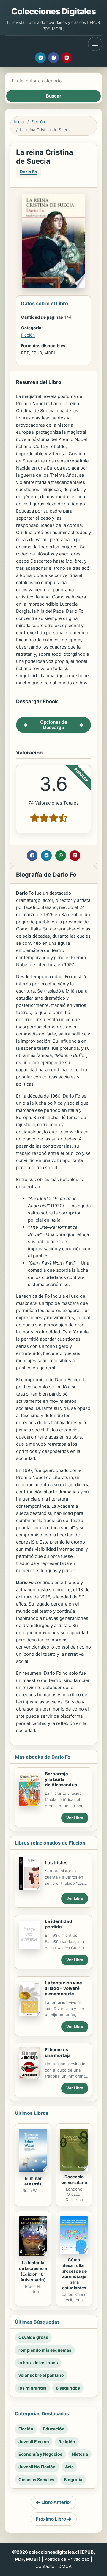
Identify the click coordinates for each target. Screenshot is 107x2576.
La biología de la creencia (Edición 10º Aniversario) (33, 2271)
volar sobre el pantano (41, 2375)
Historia (80, 2454)
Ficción (38, 122)
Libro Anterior (56, 2502)
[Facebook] (53, 58)
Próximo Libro (51, 2519)
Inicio (19, 122)
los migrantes (32, 2388)
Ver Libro (75, 1818)
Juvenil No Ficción (37, 2467)
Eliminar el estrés (33, 2181)
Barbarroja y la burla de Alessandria (61, 1779)
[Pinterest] (67, 58)
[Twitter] (40, 58)
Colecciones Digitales (53, 11)
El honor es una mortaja (58, 2052)
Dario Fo (28, 172)
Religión (67, 2442)
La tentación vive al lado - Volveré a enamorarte (63, 1988)
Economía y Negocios (40, 2454)
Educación (54, 2429)
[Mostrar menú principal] (95, 44)
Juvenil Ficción (34, 2442)
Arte (69, 2467)
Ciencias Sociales (36, 2479)
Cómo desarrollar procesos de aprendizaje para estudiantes (74, 2274)
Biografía (73, 2479)
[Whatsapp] (61, 856)
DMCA (65, 2566)
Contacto (45, 2566)
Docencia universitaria (74, 2180)
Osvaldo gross (33, 2337)
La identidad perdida (59, 1924)
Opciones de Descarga (54, 725)
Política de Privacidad (67, 2559)
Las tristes (56, 1863)
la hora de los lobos (38, 2363)
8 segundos (68, 2388)
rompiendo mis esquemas (45, 2350)
